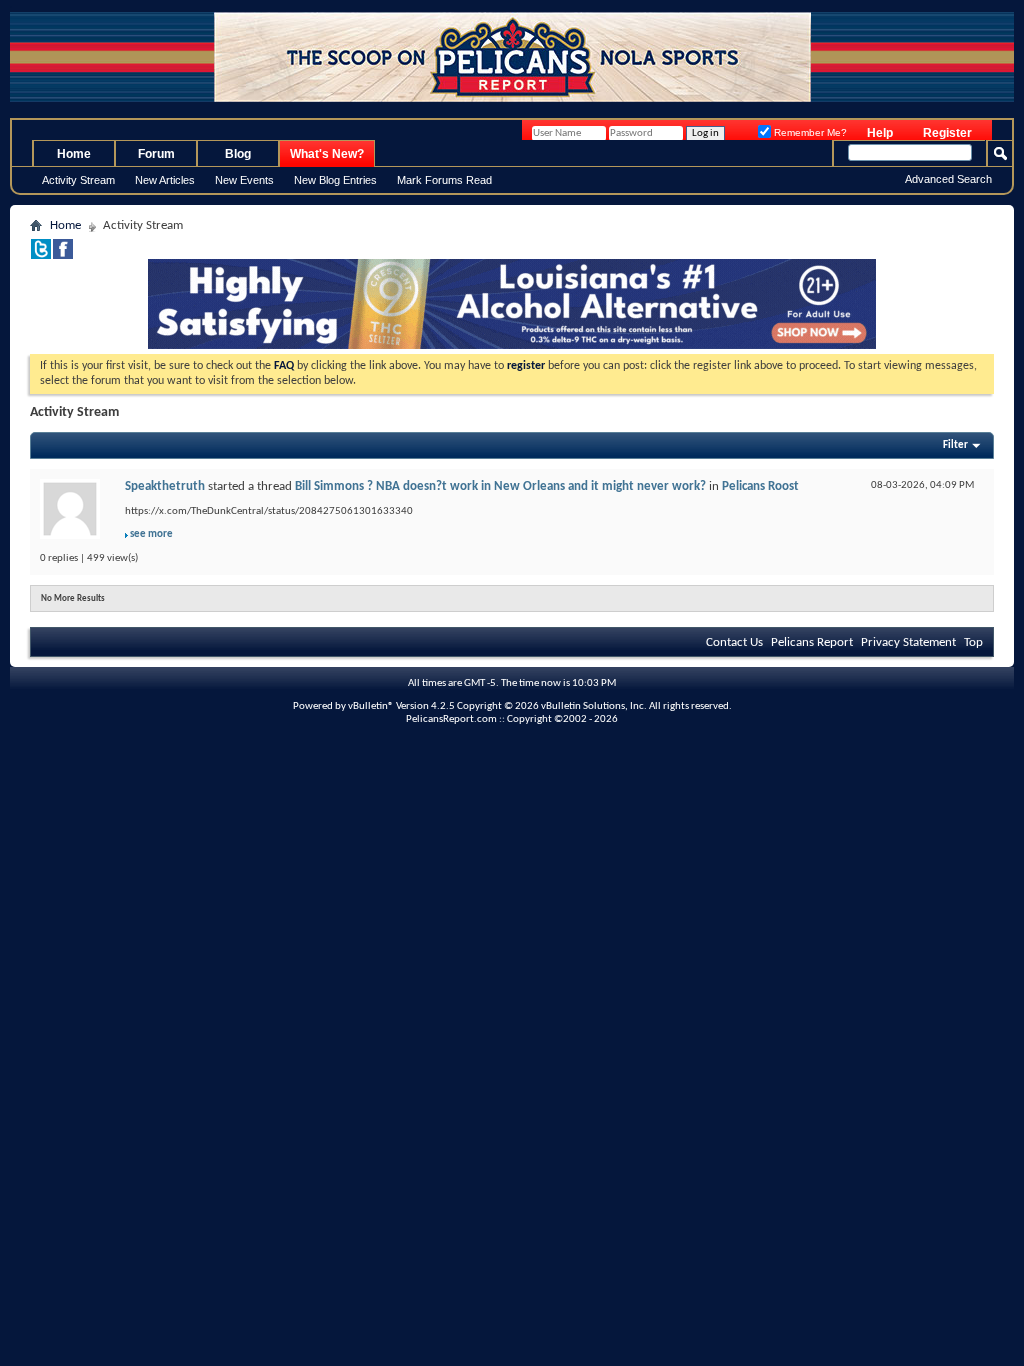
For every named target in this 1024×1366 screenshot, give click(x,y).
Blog (238, 154)
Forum (156, 154)
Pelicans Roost (760, 486)
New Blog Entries (335, 180)
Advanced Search (948, 179)
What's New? (327, 154)
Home (74, 154)
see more (151, 534)
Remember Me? (809, 132)
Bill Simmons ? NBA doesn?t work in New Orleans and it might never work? (500, 486)
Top (973, 642)
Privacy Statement (908, 642)
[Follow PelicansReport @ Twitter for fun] (41, 255)
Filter (955, 445)
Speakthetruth (165, 486)
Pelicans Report (812, 642)
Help (880, 133)
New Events (244, 180)
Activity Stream (78, 180)
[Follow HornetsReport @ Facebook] (63, 255)
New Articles (165, 180)
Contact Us (734, 642)
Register (947, 133)
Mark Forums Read (444, 180)
